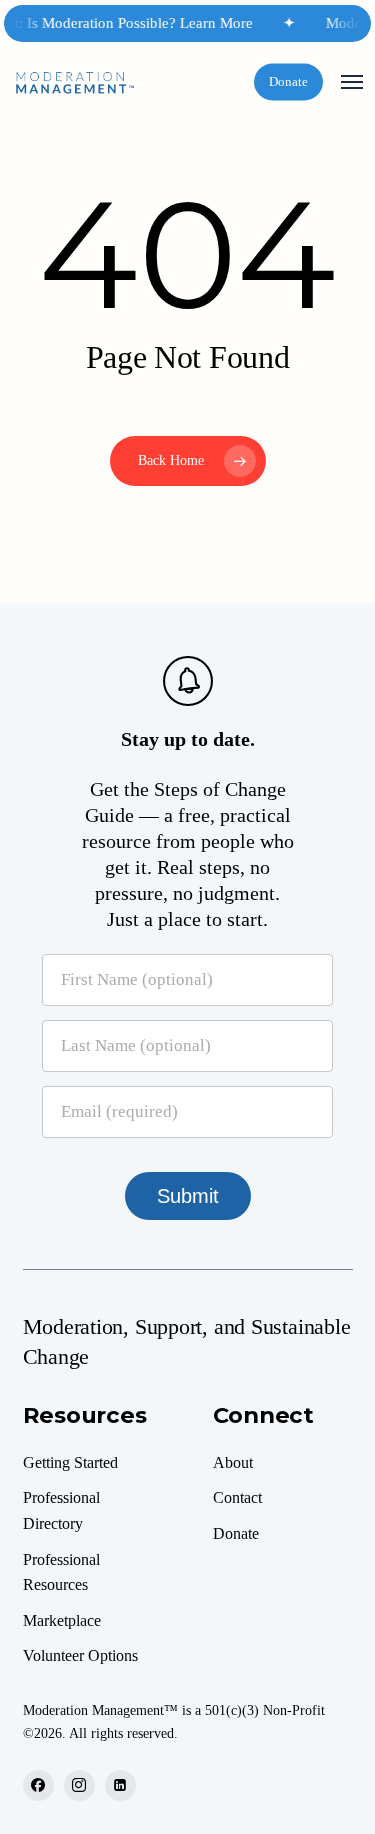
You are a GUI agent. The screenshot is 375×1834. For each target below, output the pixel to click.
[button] (352, 82)
